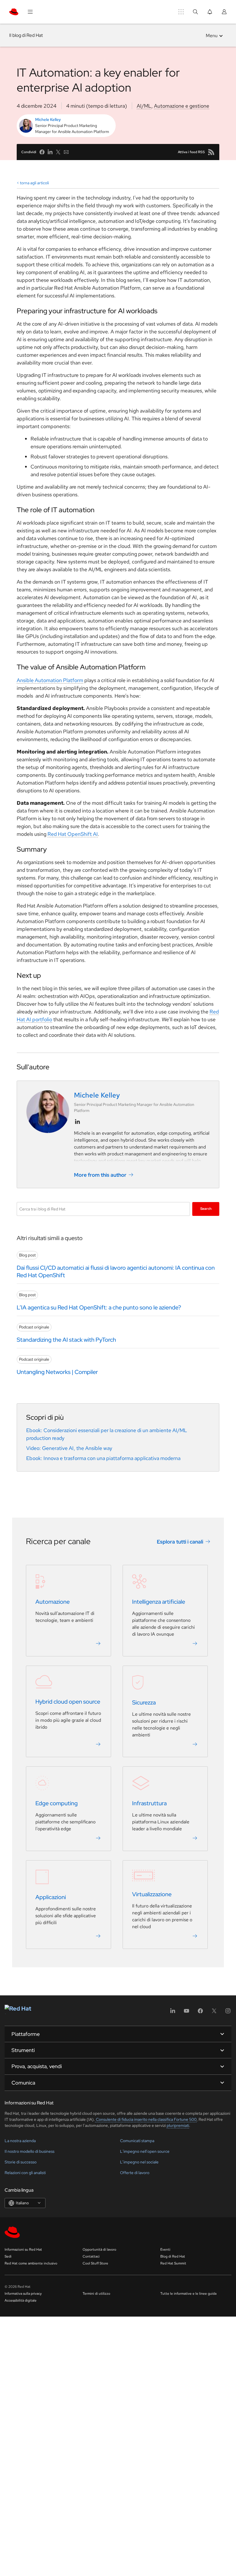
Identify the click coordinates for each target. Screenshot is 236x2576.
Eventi (165, 2250)
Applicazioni (51, 1897)
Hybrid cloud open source (68, 1702)
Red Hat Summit (173, 2263)
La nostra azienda (20, 2141)
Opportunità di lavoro (99, 2250)
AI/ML (144, 106)
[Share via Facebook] (42, 152)
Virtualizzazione (152, 1894)
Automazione (53, 1602)
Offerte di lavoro (135, 2173)
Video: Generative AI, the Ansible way (69, 1448)
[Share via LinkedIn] (50, 152)
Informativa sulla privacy (23, 2294)
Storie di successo (21, 2162)
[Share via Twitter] (58, 152)
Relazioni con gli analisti (25, 2173)
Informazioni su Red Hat (23, 2250)
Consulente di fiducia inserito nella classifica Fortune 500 (146, 2119)
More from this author (100, 1175)
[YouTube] (186, 2013)
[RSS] (211, 152)
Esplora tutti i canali (180, 1542)
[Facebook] (200, 2013)
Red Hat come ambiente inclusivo (31, 2263)
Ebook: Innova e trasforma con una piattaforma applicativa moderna (103, 1458)
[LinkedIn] (173, 2013)
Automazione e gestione (182, 106)
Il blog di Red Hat (26, 35)
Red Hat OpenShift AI (73, 834)
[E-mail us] (66, 152)
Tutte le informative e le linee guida (188, 2294)
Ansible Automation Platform (50, 680)
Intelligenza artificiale (159, 1602)
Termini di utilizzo (96, 2294)
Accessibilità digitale (21, 2300)
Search (206, 1209)
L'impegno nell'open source (145, 2151)
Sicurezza (144, 1703)
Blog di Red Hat (173, 2256)
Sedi (8, 2256)
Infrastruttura (149, 1804)
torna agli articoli (34, 183)
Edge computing (57, 1804)
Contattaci (91, 2256)
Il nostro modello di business (29, 2151)
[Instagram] (228, 2013)
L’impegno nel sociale (139, 2162)
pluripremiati (178, 2125)
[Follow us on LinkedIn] (77, 1122)
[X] (214, 2013)
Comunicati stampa (137, 2141)
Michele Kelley (48, 119)
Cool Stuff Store (95, 2263)
